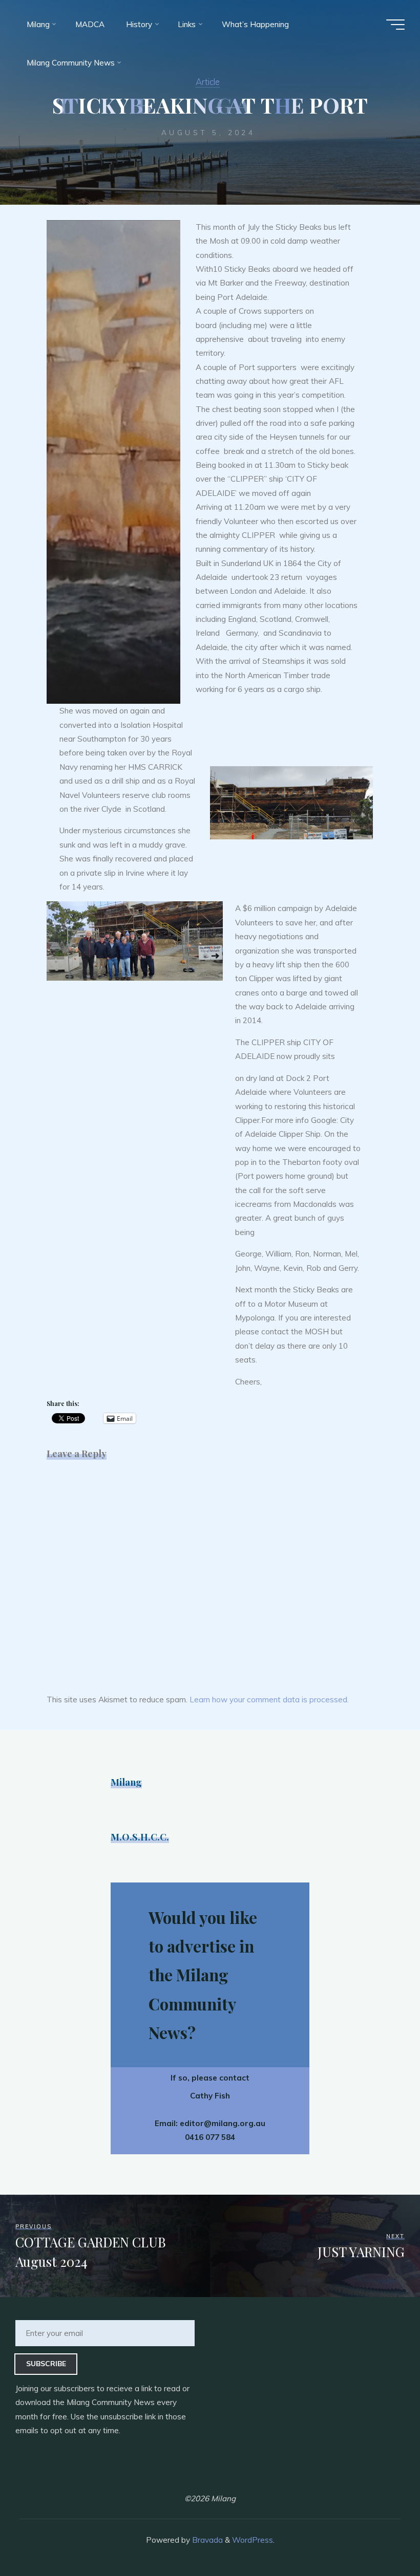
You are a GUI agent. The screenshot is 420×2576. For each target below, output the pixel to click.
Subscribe (46, 2363)
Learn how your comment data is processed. (269, 1700)
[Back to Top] (380, 2536)
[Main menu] (395, 25)
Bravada (206, 2540)
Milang (126, 1782)
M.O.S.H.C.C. (140, 1837)
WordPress (253, 2540)
